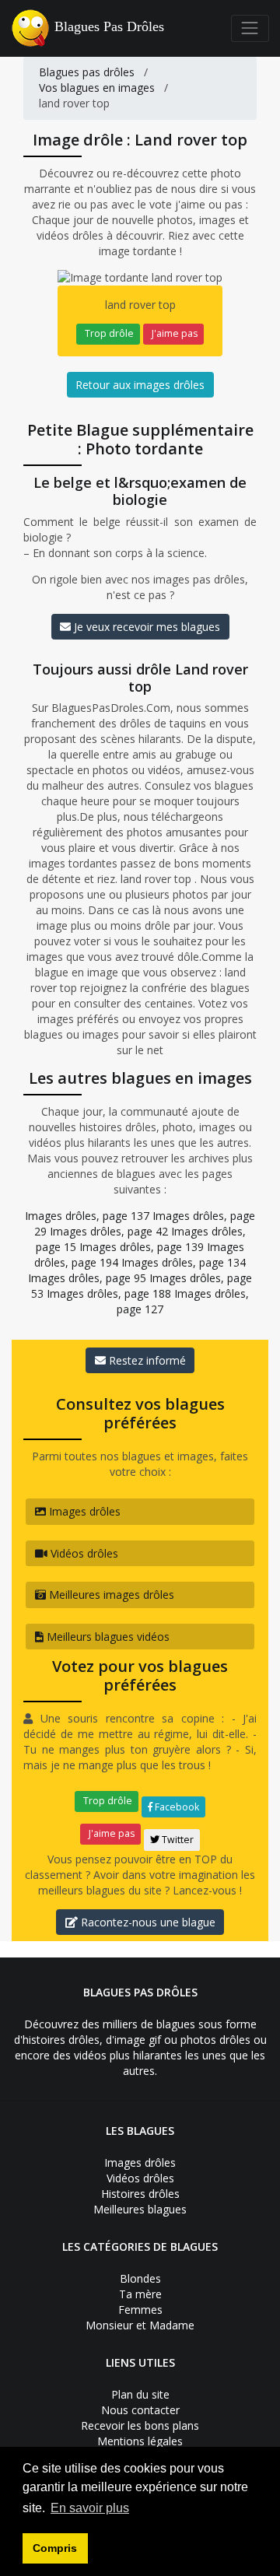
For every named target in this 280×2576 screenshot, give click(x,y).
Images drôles (83, 1511)
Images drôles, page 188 (109, 1293)
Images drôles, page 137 (87, 1216)
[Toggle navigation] (250, 28)
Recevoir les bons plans (140, 2425)
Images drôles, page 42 (109, 1231)
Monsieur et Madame (140, 2325)
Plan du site (140, 2394)
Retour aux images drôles (140, 385)
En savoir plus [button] (90, 2508)
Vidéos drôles (83, 1553)
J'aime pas (173, 333)
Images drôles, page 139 (142, 1247)
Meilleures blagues (140, 2209)
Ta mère (140, 2294)
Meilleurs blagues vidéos (107, 1637)
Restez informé (146, 1360)
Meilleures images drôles (110, 1595)
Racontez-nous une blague (147, 1922)
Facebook (176, 1807)
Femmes (140, 2310)
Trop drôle (108, 333)
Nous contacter (140, 2410)
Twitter (177, 1840)
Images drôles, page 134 (184, 1262)
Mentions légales (140, 2441)
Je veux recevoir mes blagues (145, 627)
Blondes (140, 2278)
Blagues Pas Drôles (109, 26)
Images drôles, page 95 (87, 1278)
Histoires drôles (140, 2194)
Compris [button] (55, 2548)
